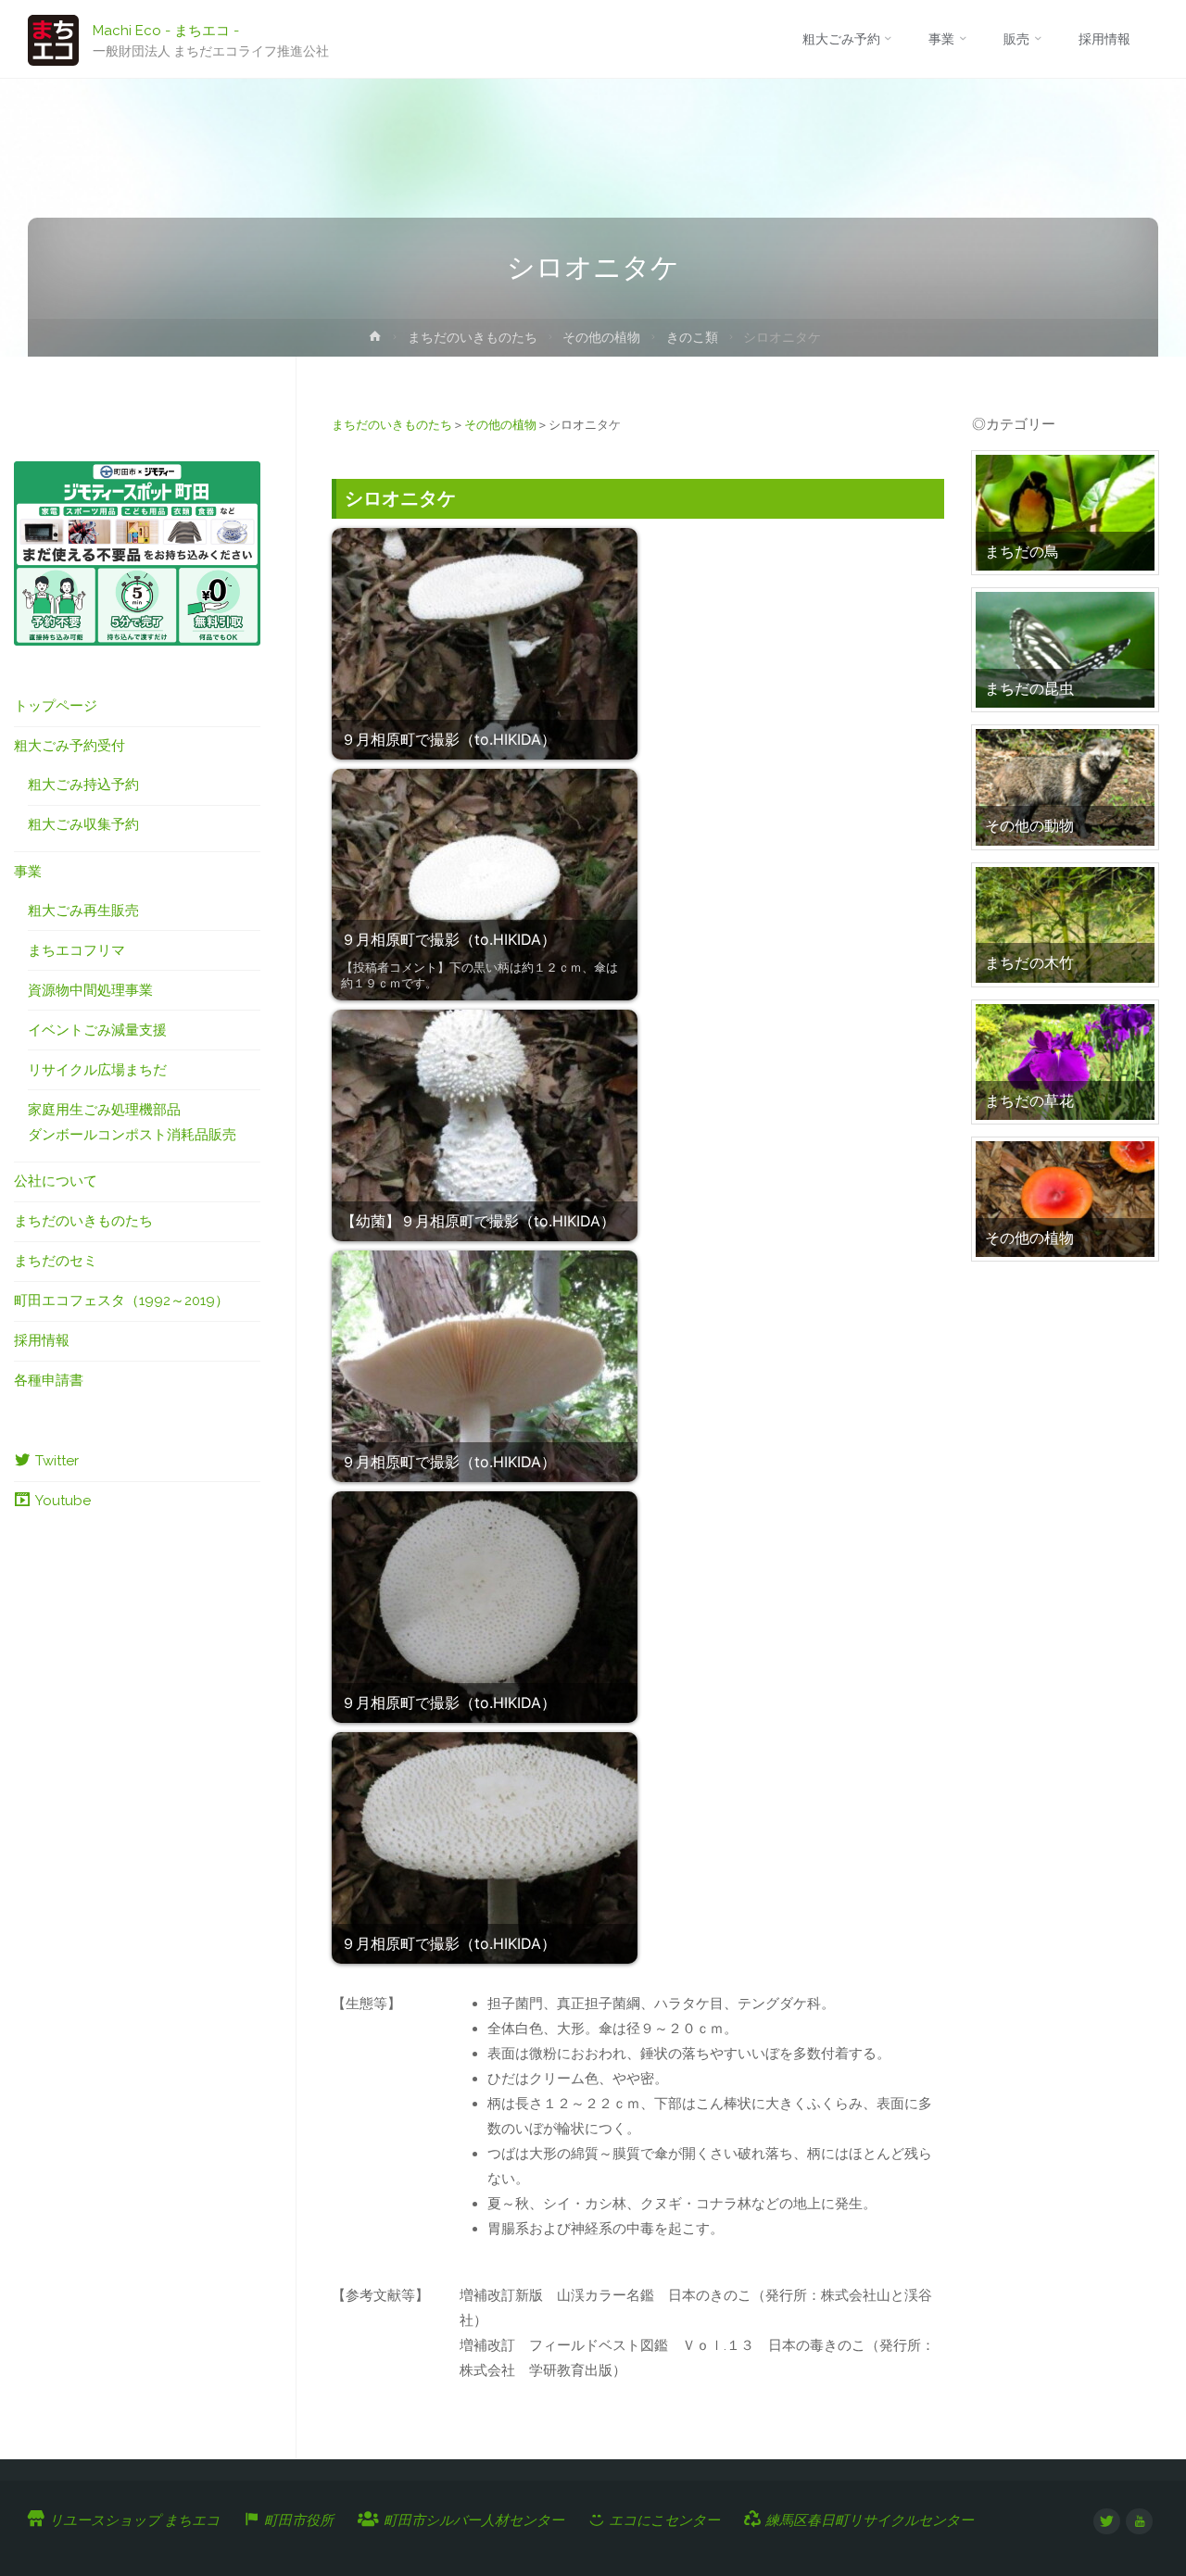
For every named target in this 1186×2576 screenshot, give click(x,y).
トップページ (56, 706)
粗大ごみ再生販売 (83, 911)
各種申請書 (49, 1380)
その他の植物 (601, 337)
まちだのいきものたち (473, 337)
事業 (28, 872)
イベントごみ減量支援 (97, 1030)
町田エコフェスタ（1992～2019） (121, 1301)
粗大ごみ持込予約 (83, 785)
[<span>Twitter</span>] (1107, 2522)
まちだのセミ (56, 1261)
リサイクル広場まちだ (97, 1070)
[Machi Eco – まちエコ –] (53, 39)
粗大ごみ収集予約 (83, 824)
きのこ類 (692, 337)
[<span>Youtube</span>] (1139, 2522)
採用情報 (42, 1340)
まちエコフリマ (76, 950)
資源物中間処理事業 (90, 990)
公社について (56, 1181)
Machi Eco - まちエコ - (166, 30)
